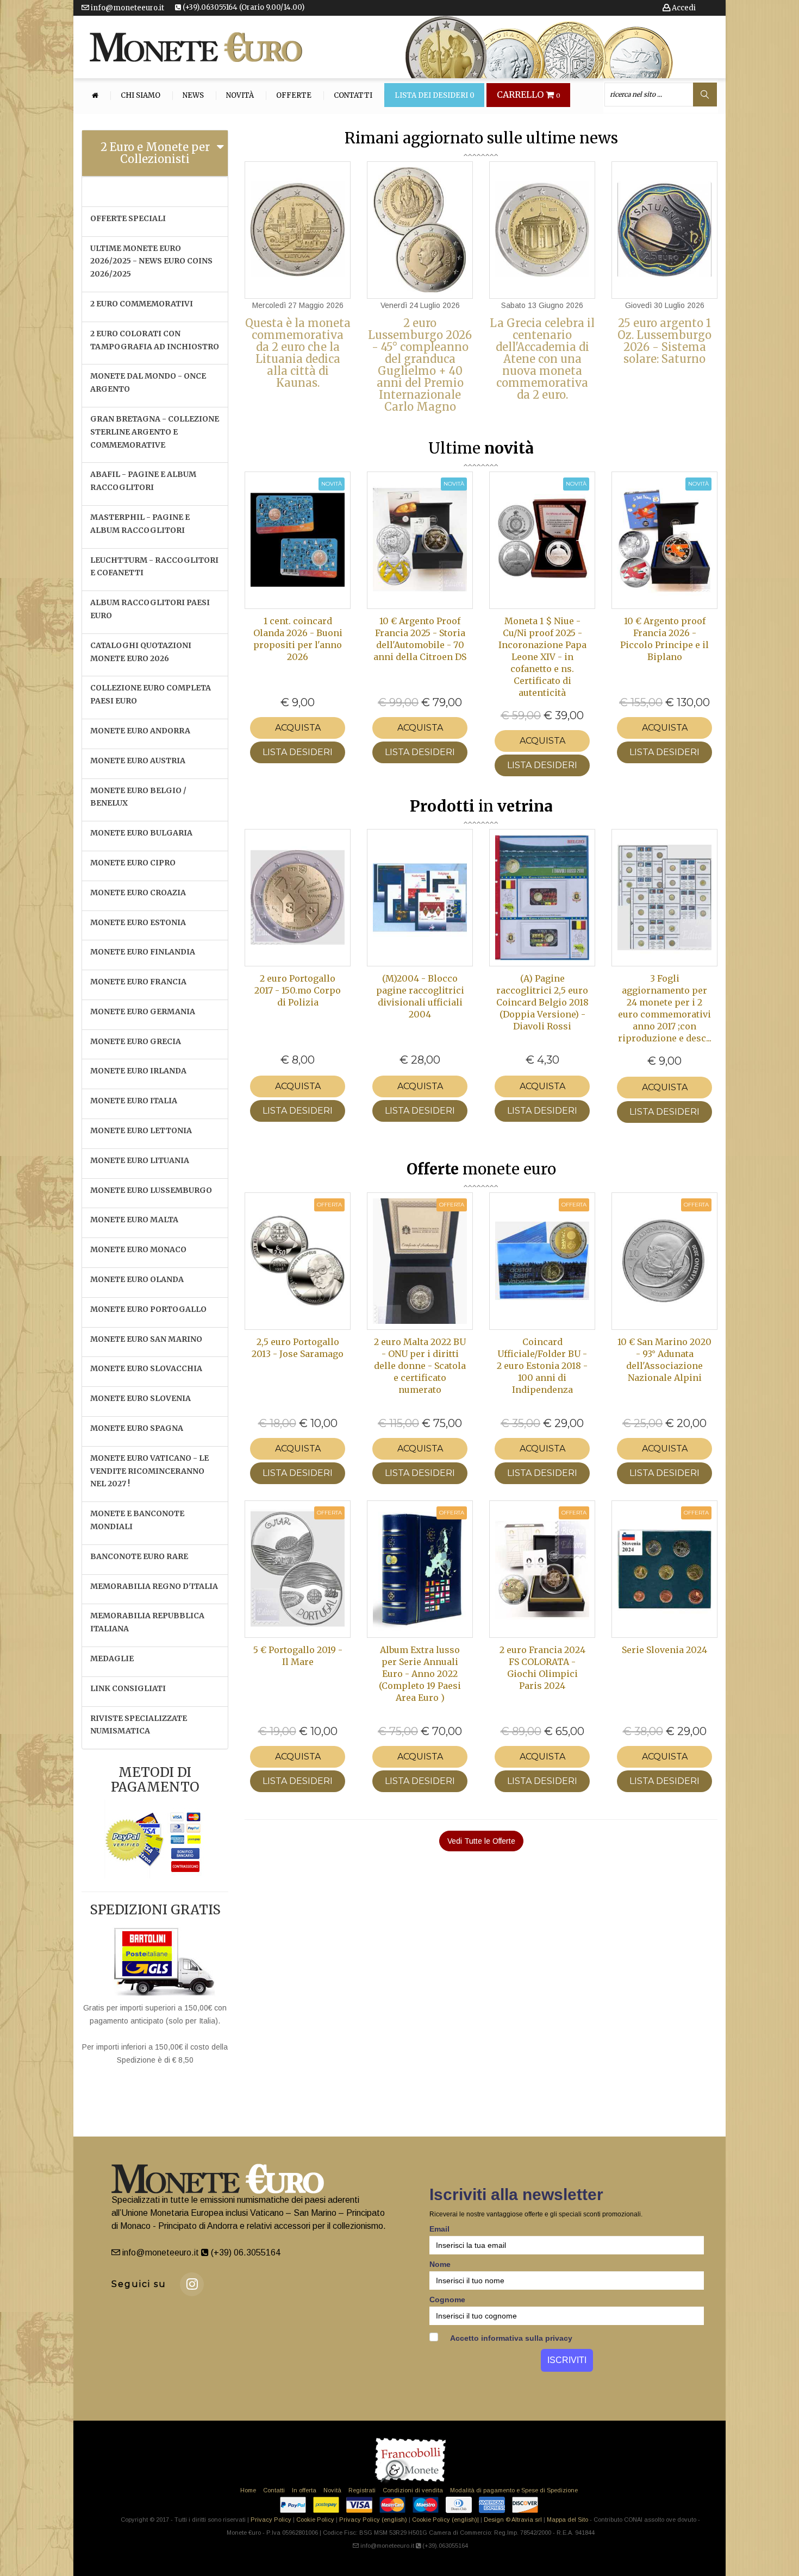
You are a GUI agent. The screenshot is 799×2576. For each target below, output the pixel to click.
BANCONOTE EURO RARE (139, 1556)
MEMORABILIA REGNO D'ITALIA (154, 1586)
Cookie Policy (315, 2520)
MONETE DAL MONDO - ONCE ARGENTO (148, 382)
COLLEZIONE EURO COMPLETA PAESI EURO (151, 694)
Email (439, 2229)
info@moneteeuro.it (127, 8)
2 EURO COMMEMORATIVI (142, 304)
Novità (240, 96)
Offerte (294, 96)
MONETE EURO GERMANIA (143, 1011)
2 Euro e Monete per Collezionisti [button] (155, 153)
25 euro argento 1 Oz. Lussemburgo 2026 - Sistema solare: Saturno (664, 341)
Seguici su (139, 2284)
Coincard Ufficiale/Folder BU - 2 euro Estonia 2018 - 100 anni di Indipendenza (542, 1366)
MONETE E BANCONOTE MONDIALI (137, 1520)
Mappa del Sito (567, 2520)
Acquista (298, 728)
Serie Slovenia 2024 (664, 1650)
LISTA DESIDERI (298, 752)
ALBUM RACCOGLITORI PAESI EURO (150, 609)
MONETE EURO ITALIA (134, 1101)
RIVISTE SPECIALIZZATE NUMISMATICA (139, 1725)
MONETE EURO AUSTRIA (138, 761)
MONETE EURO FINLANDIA (143, 952)
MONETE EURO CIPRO (133, 863)
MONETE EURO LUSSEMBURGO (151, 1190)
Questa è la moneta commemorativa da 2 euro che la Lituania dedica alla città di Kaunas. (298, 353)
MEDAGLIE (112, 1658)
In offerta (304, 2490)
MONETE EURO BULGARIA (141, 833)
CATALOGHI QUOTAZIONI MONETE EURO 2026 (141, 652)
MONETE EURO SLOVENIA (141, 1398)
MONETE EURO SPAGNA (137, 1428)
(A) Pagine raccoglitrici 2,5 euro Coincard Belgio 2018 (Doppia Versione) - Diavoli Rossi (542, 1002)
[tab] (155, 153)
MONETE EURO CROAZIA (138, 893)
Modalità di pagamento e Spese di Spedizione (514, 2490)
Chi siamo (141, 96)
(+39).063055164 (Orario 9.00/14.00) (243, 7)
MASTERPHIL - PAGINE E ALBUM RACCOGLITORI (140, 524)
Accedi (683, 8)
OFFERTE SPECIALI (128, 218)
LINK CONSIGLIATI (128, 1688)
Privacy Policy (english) (373, 2520)
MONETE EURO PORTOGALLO (148, 1309)
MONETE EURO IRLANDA (138, 1071)
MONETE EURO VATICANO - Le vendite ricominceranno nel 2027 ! (149, 1471)
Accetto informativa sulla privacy (510, 2338)
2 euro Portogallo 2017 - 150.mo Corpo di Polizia (298, 990)
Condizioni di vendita (413, 2490)
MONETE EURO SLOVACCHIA (146, 1368)
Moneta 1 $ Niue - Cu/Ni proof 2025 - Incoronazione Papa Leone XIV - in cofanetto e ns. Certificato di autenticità (542, 657)
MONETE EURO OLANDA (137, 1279)
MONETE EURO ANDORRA (140, 731)
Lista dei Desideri (435, 96)
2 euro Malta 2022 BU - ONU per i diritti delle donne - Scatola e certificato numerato (420, 1366)
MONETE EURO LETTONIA (141, 1130)
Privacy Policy (271, 2520)
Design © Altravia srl (513, 2520)
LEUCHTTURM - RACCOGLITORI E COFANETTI (154, 567)
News (193, 96)
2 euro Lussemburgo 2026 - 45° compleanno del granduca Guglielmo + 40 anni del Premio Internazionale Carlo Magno (420, 365)
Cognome (447, 2299)
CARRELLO (529, 95)
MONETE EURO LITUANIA (140, 1160)
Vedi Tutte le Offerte (481, 1841)
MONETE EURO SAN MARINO (146, 1339)
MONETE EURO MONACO (138, 1249)
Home (248, 2490)
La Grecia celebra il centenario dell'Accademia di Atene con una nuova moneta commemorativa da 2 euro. (542, 359)
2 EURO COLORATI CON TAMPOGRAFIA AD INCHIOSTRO (155, 340)
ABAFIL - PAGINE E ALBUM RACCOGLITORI (143, 481)
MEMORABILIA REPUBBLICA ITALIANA (147, 1622)
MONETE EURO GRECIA (136, 1041)
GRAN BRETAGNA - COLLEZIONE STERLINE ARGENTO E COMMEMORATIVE (155, 432)
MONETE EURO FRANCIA (138, 982)
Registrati (362, 2490)
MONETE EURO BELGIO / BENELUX (138, 797)
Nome (440, 2264)
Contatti (353, 96)
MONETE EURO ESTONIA (138, 922)
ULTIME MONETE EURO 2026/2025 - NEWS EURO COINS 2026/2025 (151, 261)
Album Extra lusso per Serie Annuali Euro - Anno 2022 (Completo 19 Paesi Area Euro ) (420, 1674)
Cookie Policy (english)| (445, 2520)
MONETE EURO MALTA (134, 1220)
